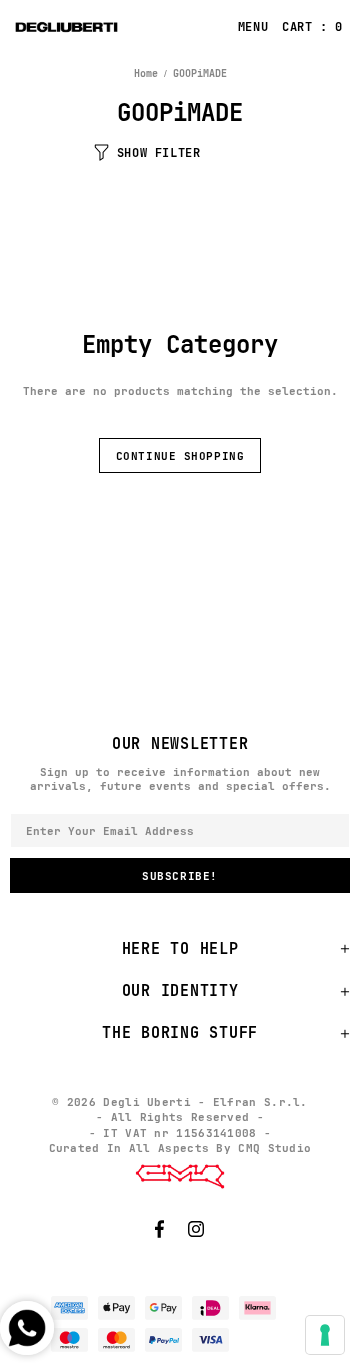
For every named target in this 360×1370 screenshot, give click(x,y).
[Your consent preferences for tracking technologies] (325, 1335)
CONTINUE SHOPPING (180, 456)
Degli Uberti (112, 27)
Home (146, 73)
